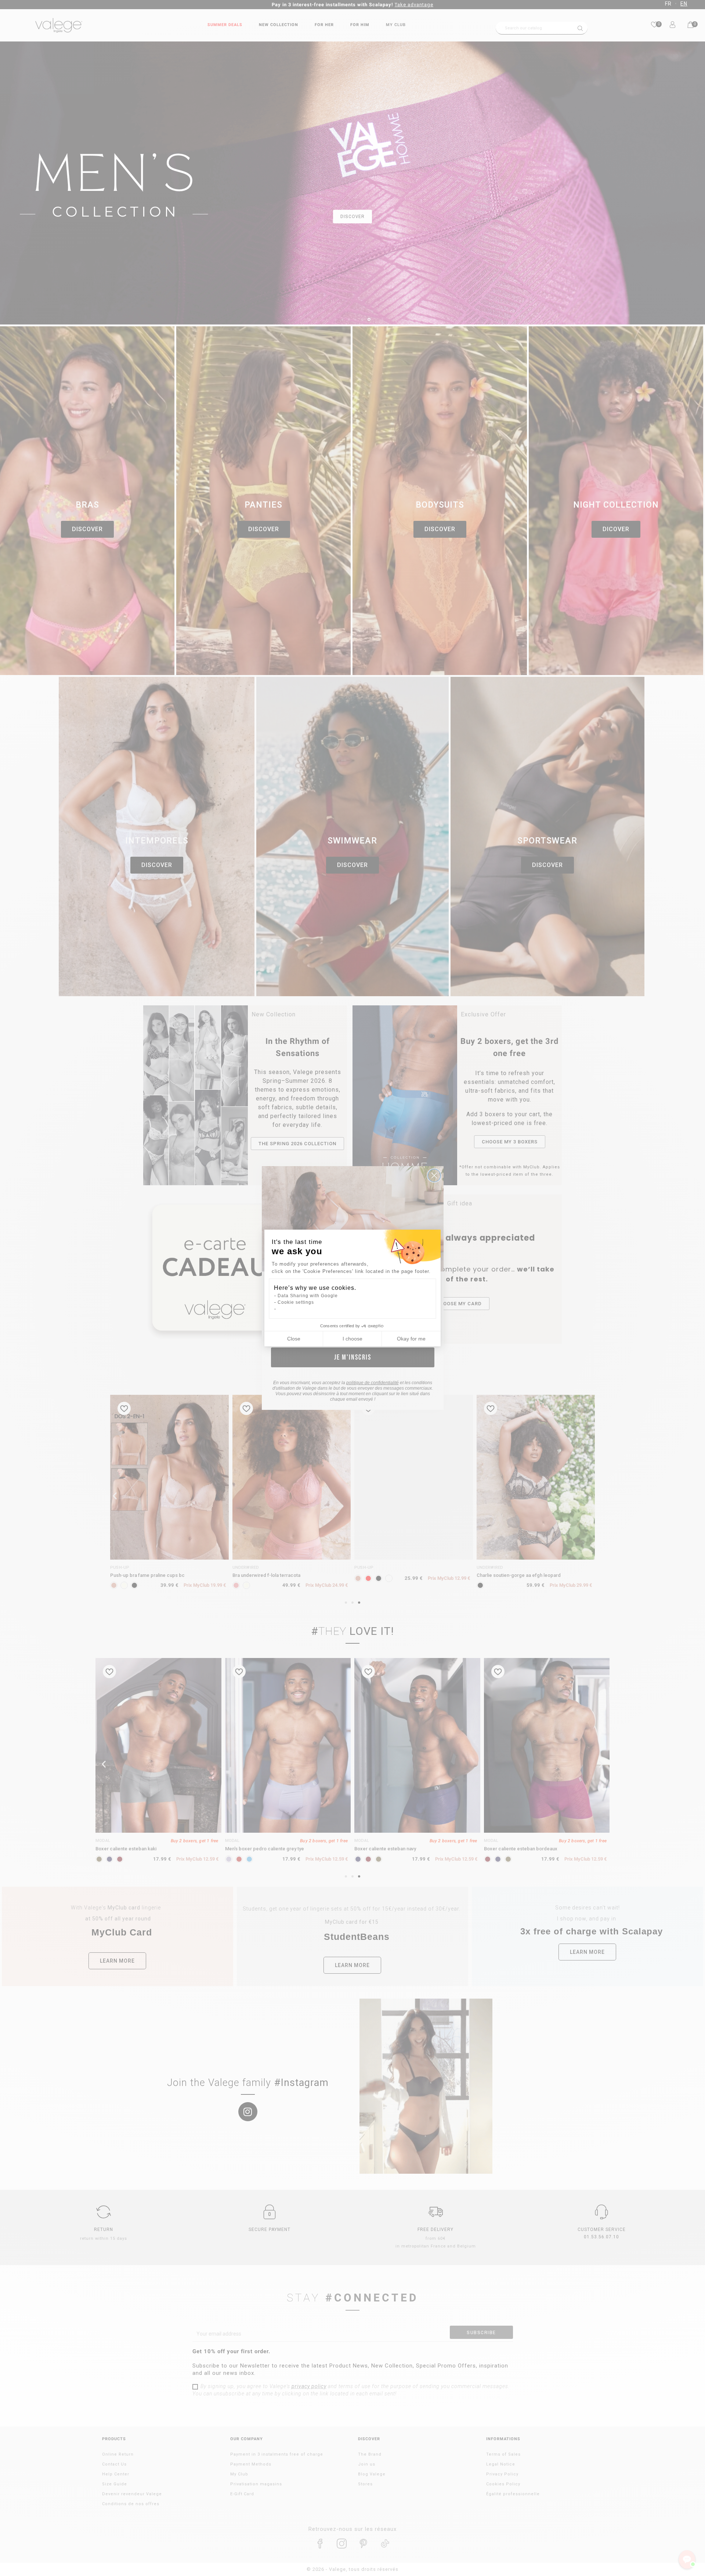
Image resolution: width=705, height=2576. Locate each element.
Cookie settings (296, 1302)
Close (294, 1339)
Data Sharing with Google (308, 1296)
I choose (352, 1339)
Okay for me (411, 1339)
